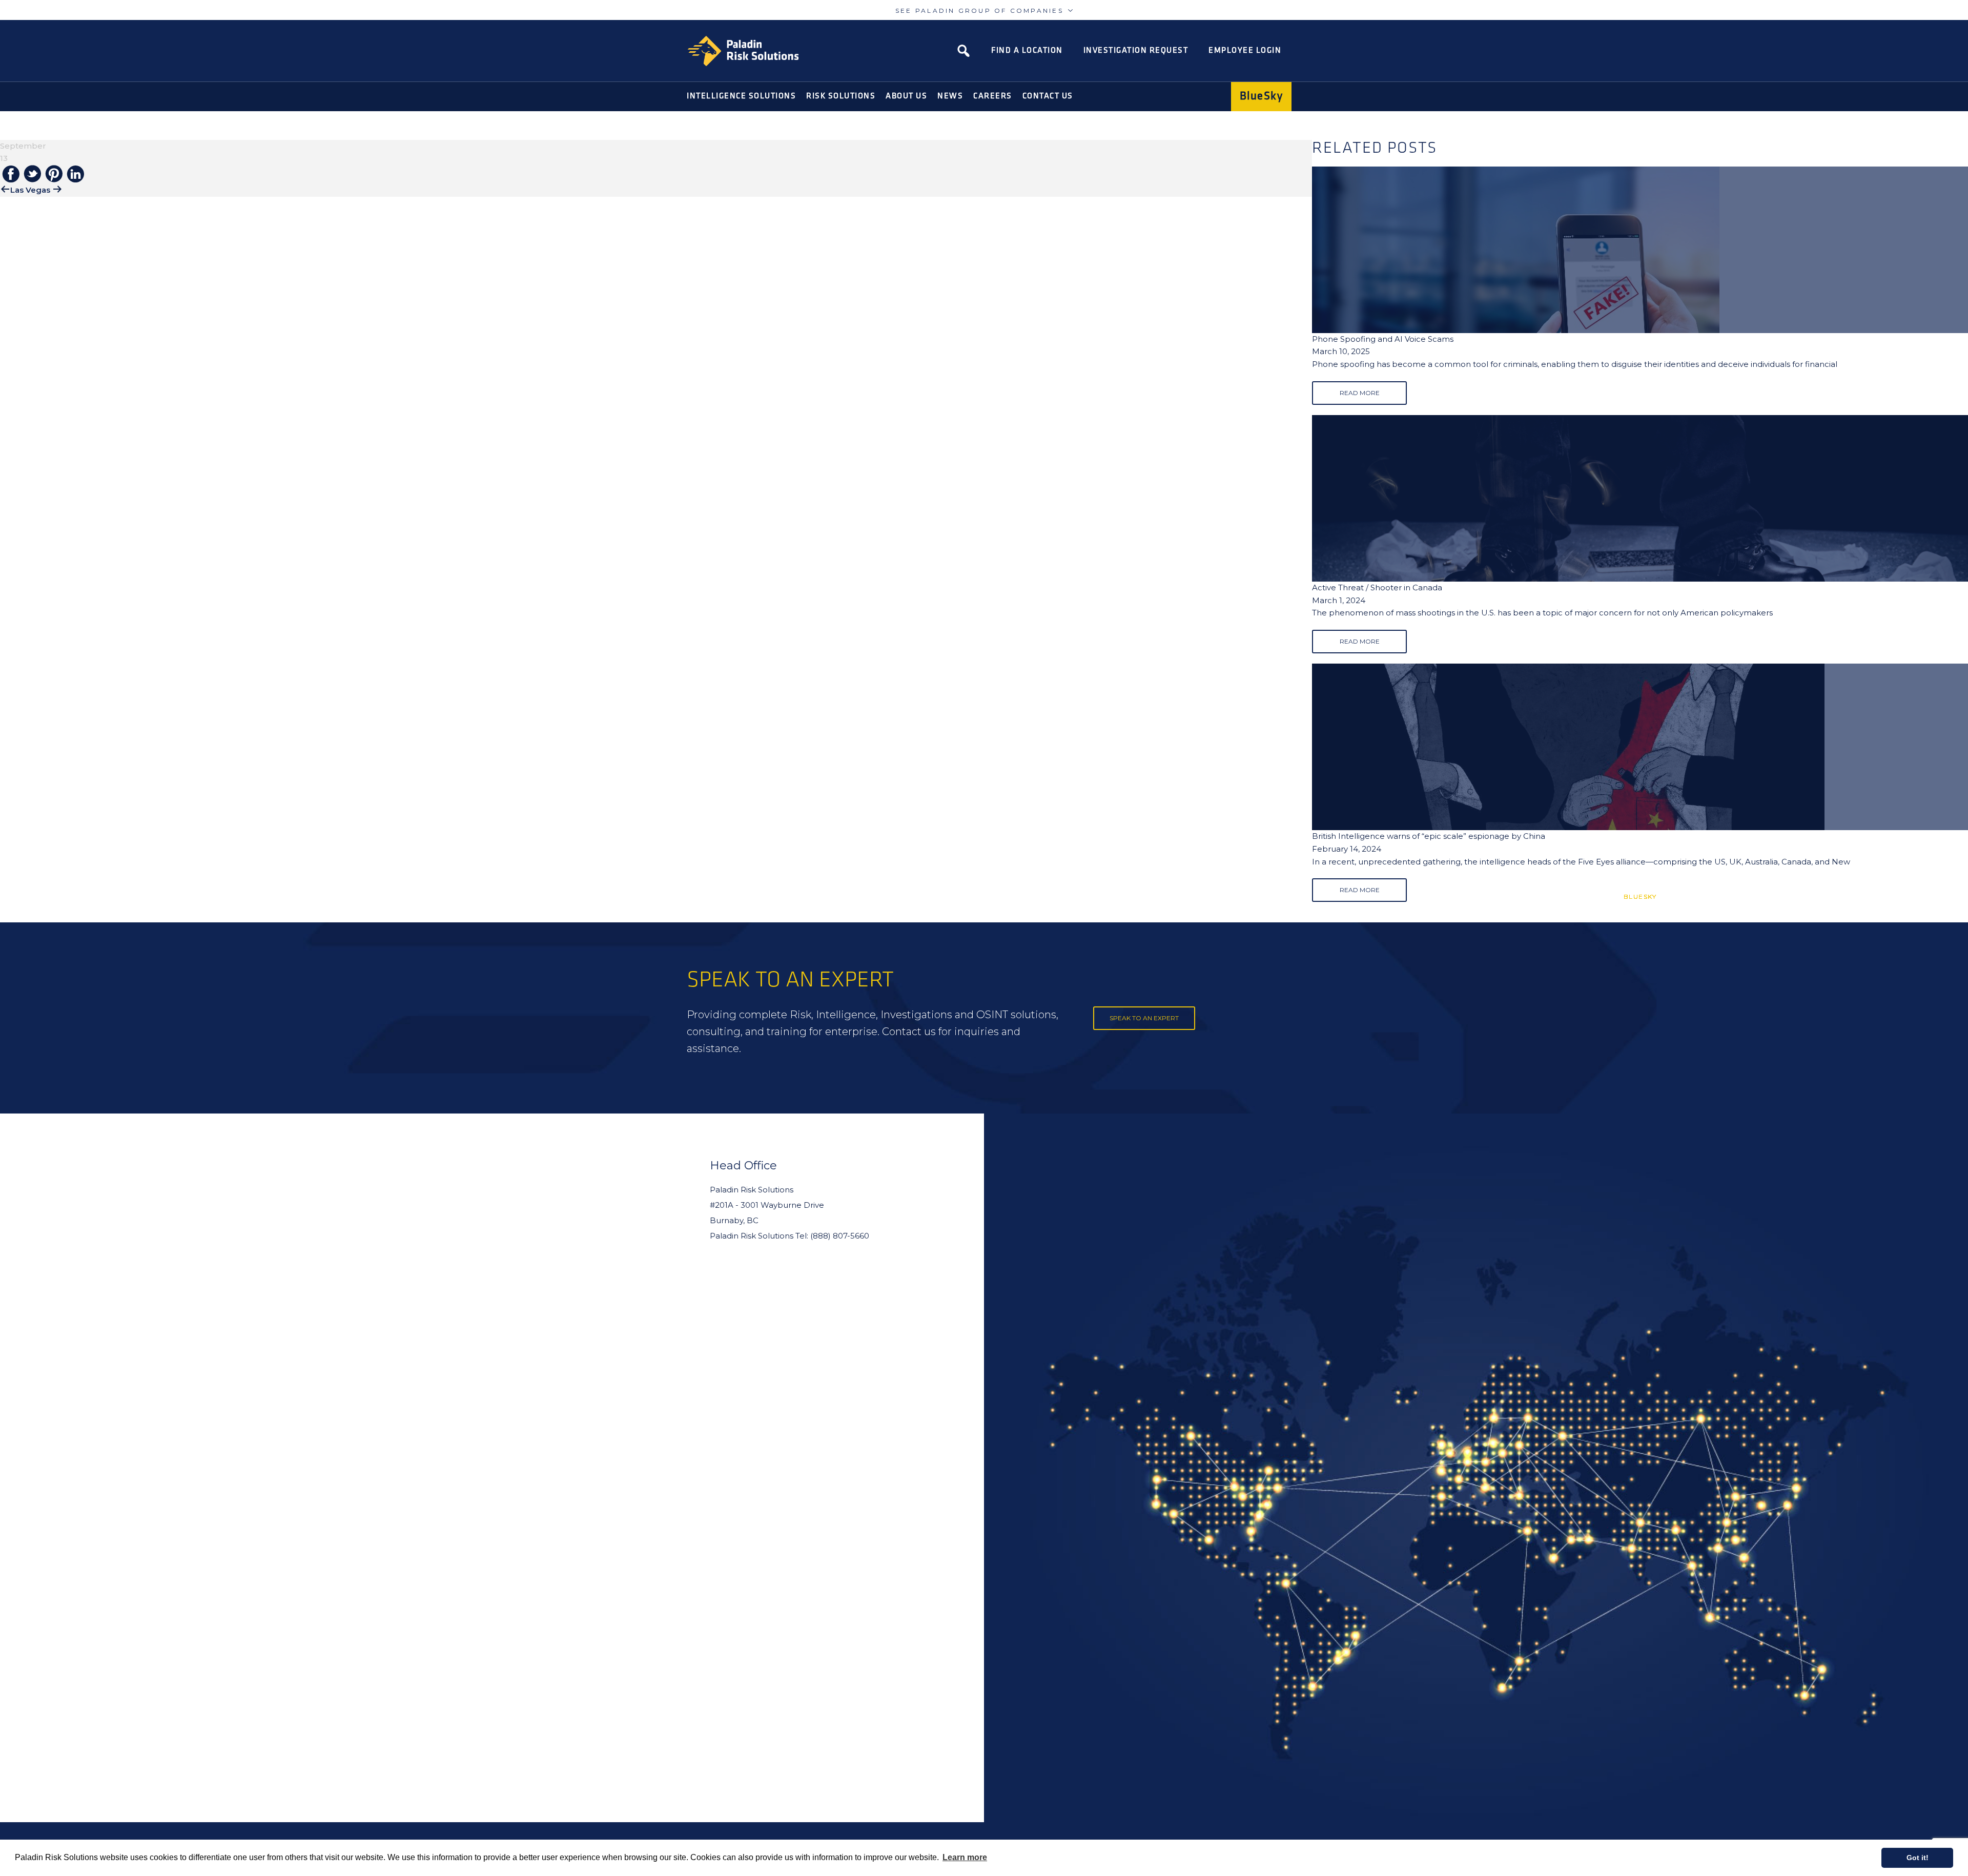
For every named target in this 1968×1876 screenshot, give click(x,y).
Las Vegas (30, 190)
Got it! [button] (1918, 1858)
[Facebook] (11, 175)
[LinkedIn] (75, 175)
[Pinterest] (54, 174)
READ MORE (1360, 393)
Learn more (965, 1857)
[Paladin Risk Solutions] (743, 51)
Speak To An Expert (1144, 1018)
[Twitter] (32, 174)
